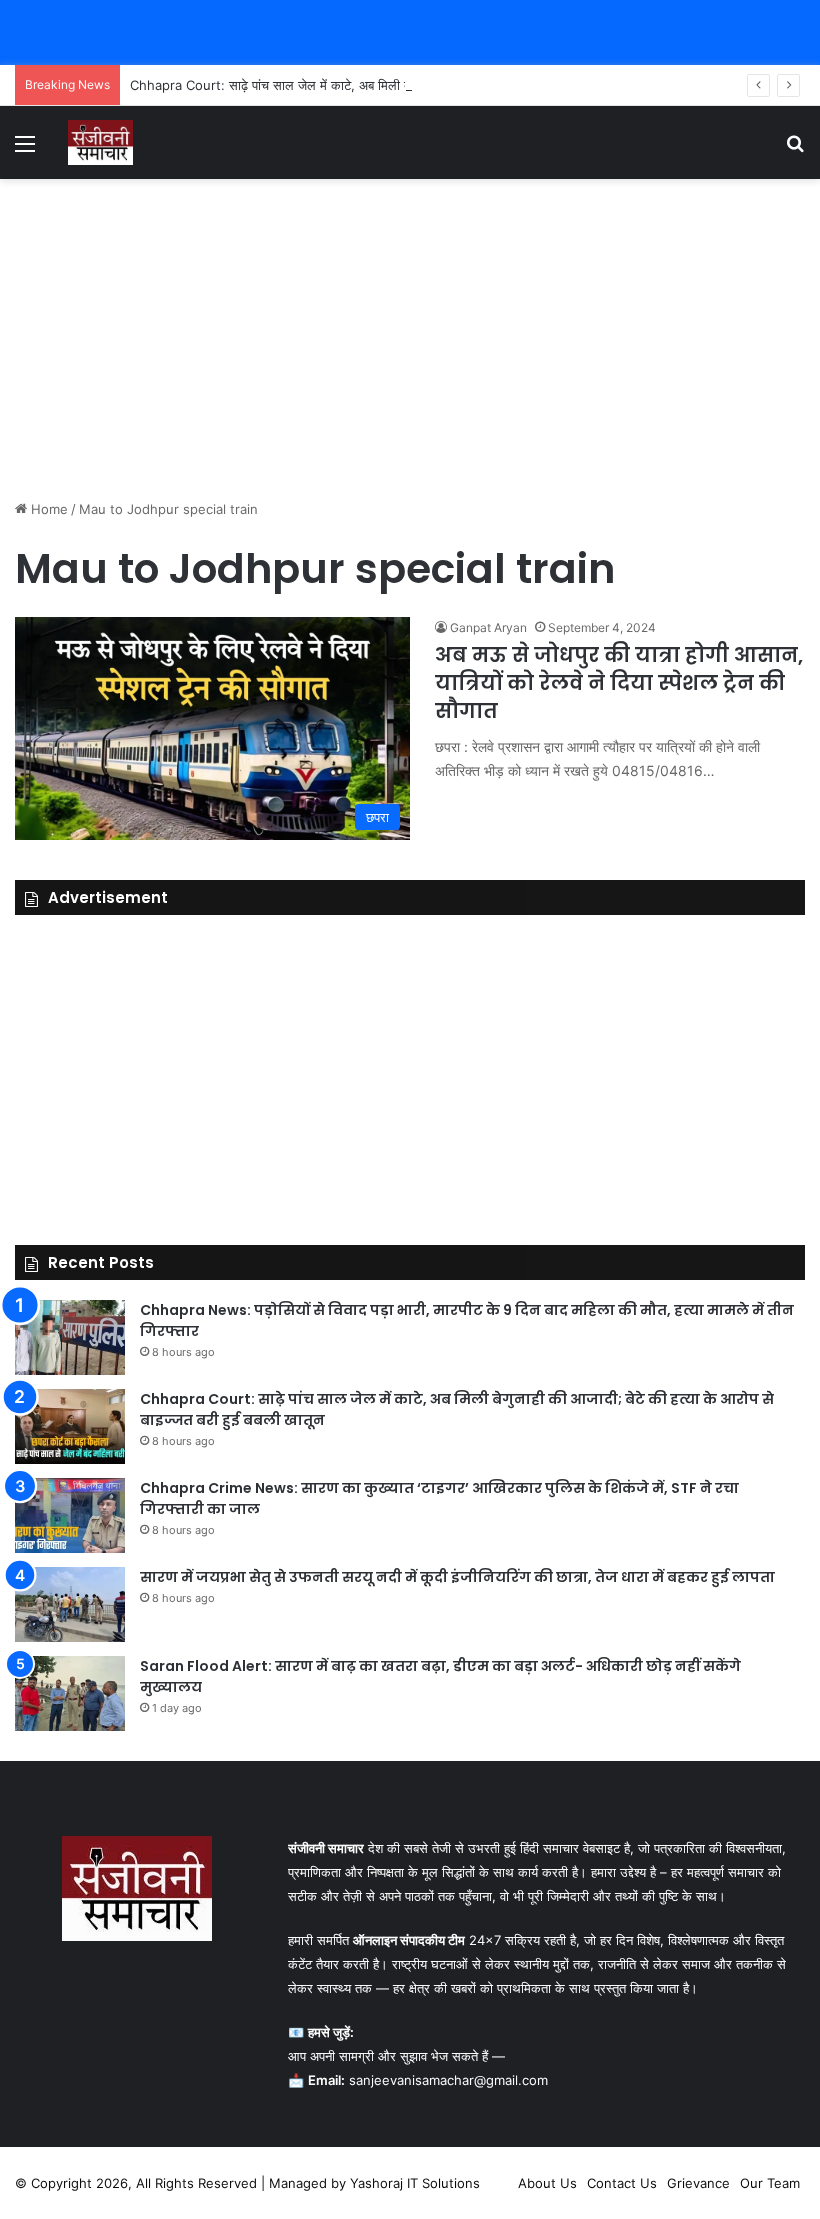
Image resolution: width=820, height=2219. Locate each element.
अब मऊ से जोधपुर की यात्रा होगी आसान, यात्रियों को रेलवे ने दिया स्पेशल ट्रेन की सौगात (619, 683)
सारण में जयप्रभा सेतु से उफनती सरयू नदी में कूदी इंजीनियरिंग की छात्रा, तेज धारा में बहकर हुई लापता (457, 1577)
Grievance (698, 2183)
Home (47, 509)
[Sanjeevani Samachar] (100, 142)
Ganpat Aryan (488, 627)
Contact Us (622, 2183)
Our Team (770, 2183)
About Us (547, 2183)
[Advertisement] (410, 339)
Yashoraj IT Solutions (415, 2183)
